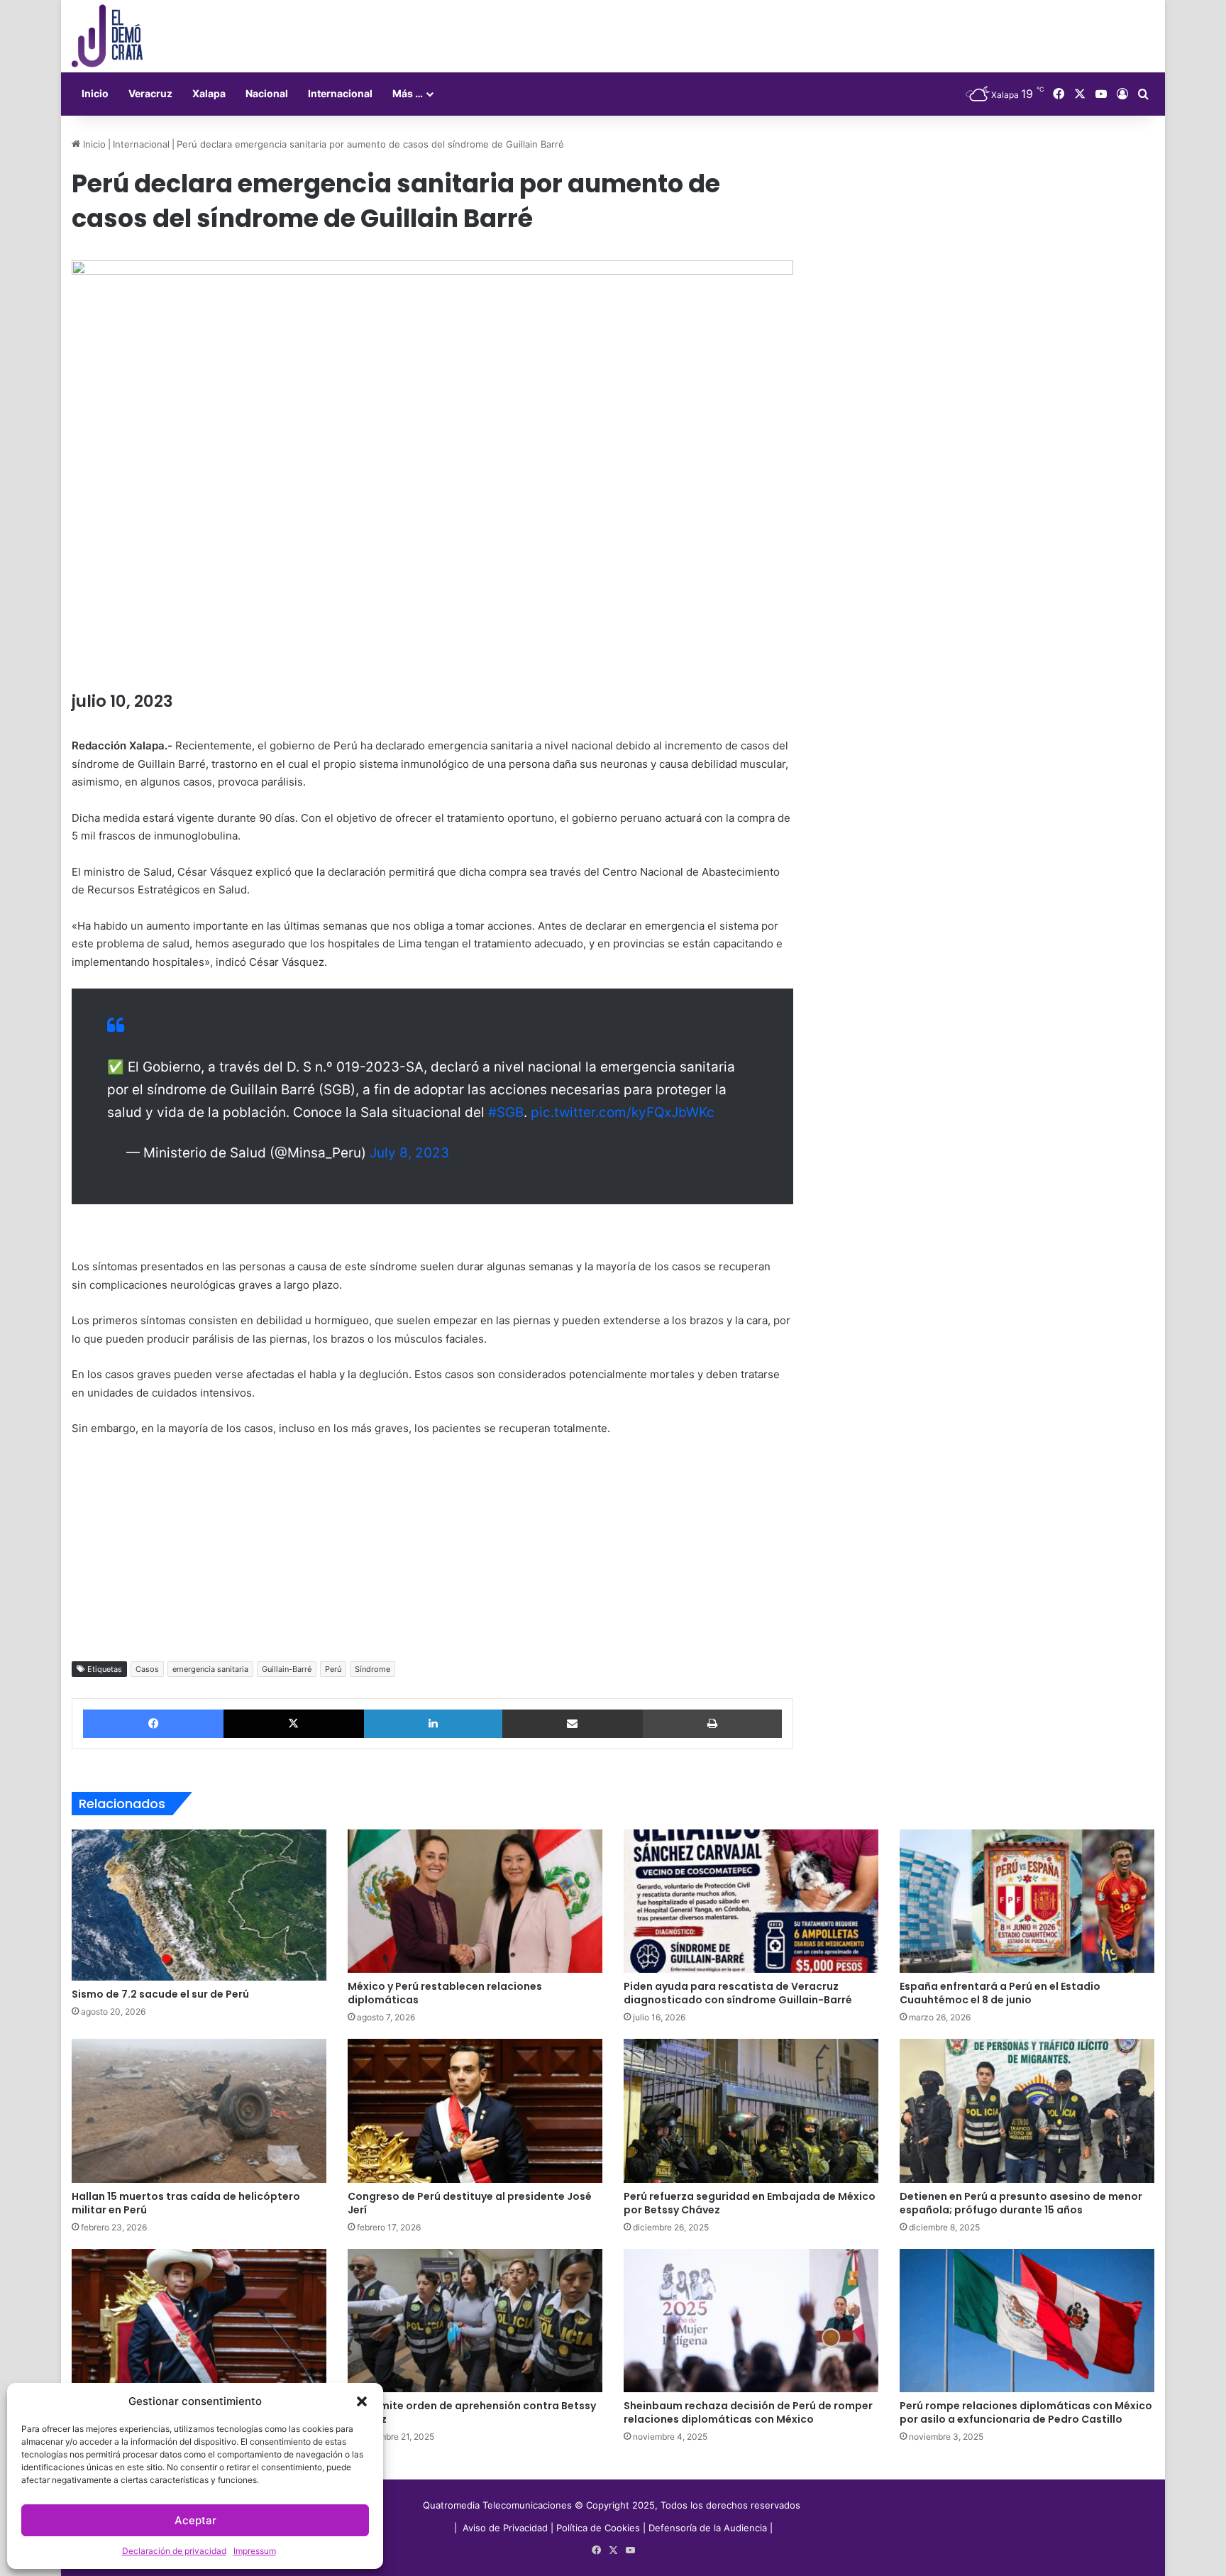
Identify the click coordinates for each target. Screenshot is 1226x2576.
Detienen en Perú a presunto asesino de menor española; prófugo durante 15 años (1021, 2203)
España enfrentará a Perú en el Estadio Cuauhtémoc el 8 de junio (1000, 1993)
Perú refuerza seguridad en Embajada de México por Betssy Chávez (750, 2203)
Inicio (95, 93)
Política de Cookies (598, 2528)
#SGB (506, 1112)
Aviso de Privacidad (507, 2528)
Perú (333, 1669)
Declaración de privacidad (174, 2551)
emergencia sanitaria (210, 1669)
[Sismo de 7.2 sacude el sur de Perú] (199, 1905)
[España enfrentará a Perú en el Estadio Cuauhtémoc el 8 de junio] (1027, 1901)
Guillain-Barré (287, 1669)
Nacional (267, 93)
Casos (147, 1669)
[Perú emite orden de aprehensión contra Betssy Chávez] (475, 2321)
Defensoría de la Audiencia (708, 2528)
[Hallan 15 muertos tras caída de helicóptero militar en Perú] (199, 2110)
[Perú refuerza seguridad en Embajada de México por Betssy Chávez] (751, 2110)
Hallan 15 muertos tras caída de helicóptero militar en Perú (186, 2203)
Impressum (255, 2551)
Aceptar (195, 2520)
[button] (362, 2401)
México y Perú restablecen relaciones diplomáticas (445, 1993)
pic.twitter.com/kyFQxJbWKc (623, 1112)
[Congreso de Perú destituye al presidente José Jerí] (475, 2110)
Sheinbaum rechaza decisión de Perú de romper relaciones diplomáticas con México (748, 2412)
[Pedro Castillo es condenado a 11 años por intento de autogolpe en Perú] (199, 2321)
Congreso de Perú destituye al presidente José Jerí (470, 2203)
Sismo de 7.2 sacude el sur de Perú (160, 1994)
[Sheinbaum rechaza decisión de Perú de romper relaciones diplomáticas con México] (751, 2321)
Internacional (340, 93)
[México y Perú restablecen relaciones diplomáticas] (475, 1901)
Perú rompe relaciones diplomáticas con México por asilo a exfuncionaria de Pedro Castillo (1026, 2412)
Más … (408, 93)
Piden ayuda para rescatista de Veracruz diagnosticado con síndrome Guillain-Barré (738, 1993)
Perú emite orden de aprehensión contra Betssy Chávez (472, 2412)
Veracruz (150, 93)
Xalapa (209, 93)
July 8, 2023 (409, 1153)
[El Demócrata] (107, 36)
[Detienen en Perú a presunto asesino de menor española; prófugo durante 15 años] (1027, 2110)
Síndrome (372, 1669)
